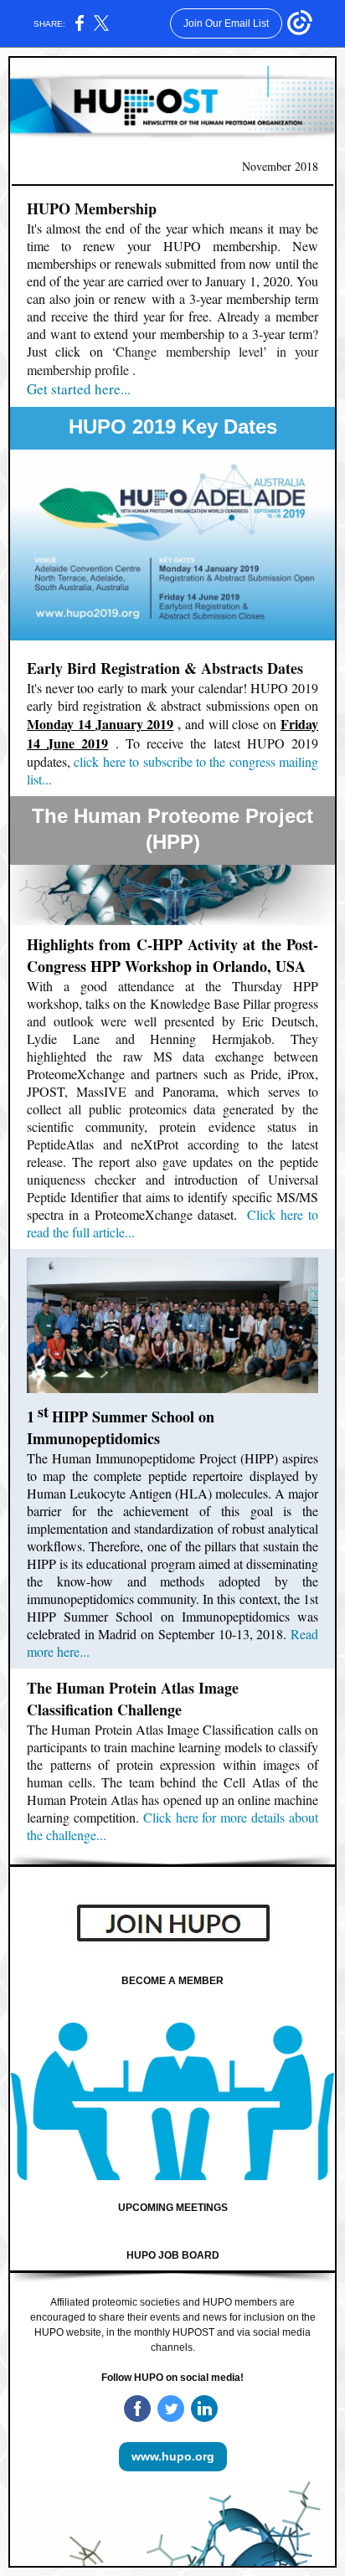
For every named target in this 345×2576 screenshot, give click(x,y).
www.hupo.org (173, 2456)
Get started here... (79, 389)
